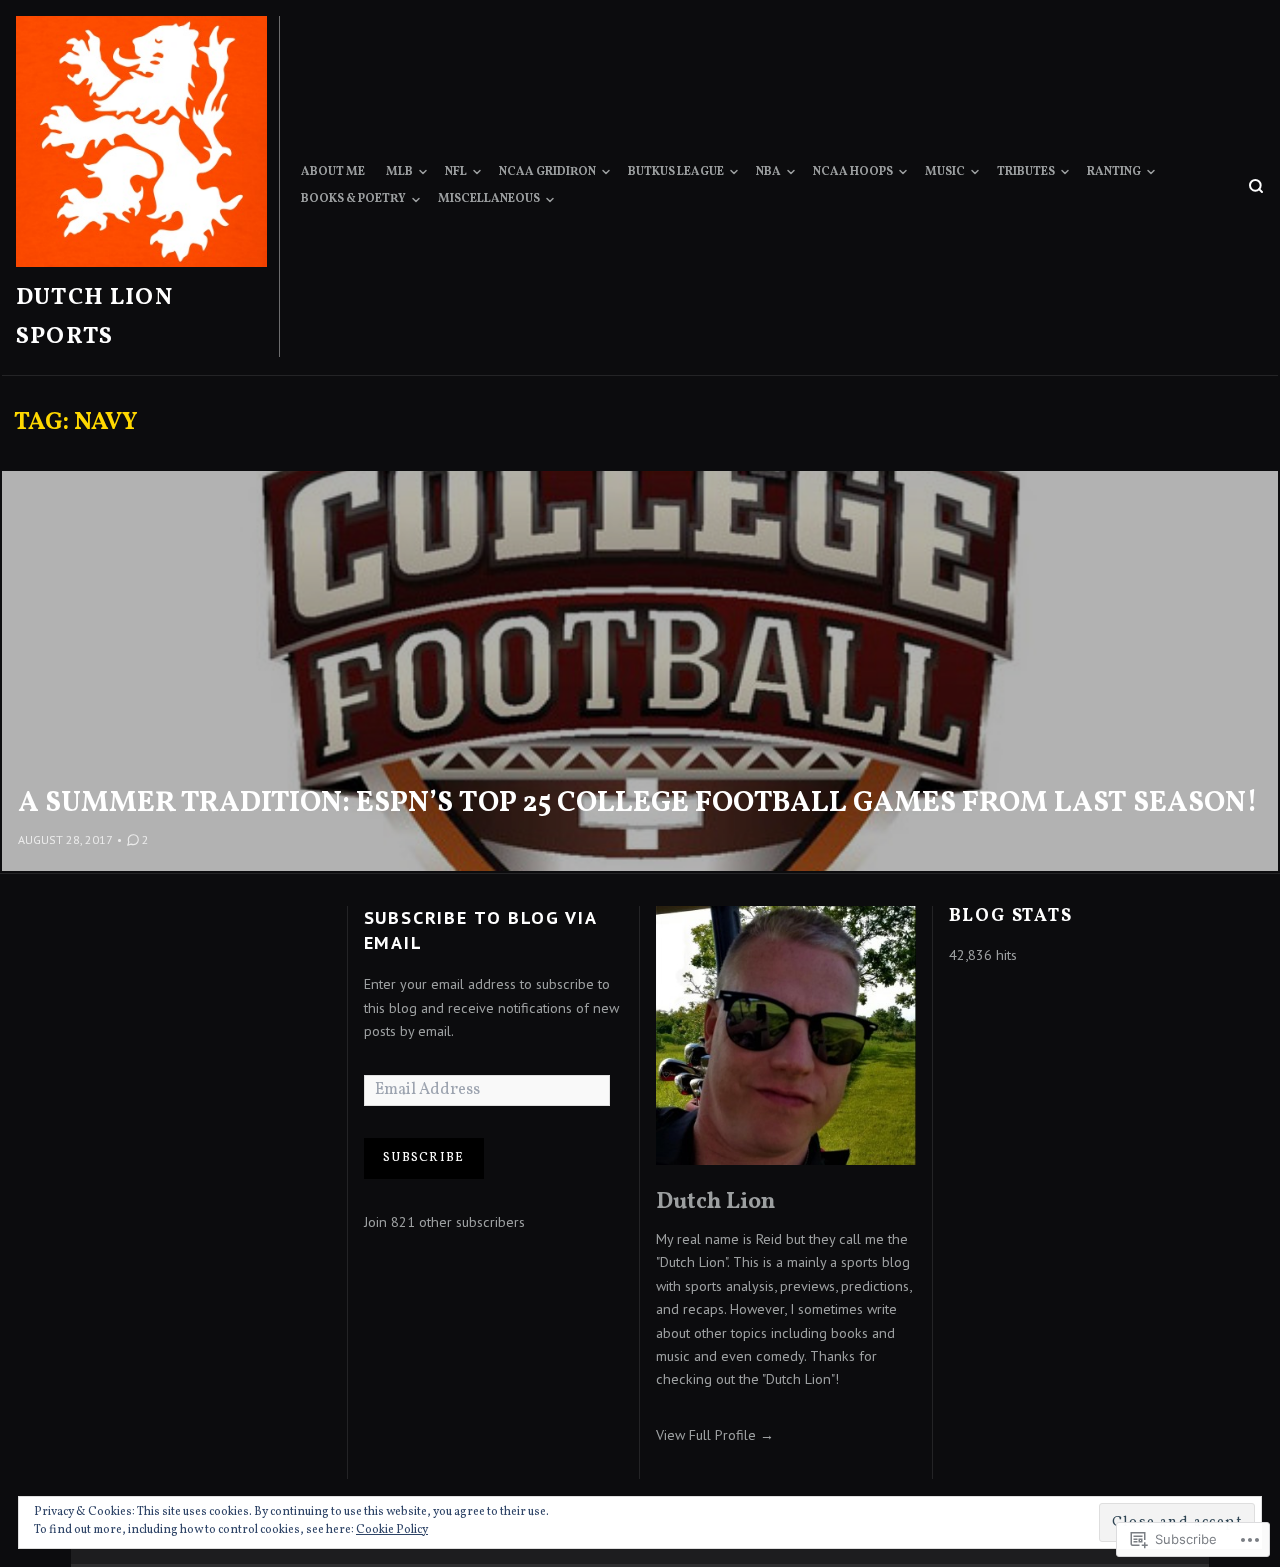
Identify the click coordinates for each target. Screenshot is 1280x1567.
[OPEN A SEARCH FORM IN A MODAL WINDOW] (1256, 186)
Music (945, 172)
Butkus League (676, 172)
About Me (333, 172)
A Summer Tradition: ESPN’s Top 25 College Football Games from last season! (638, 804)
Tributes (1026, 172)
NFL (456, 172)
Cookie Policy (392, 1530)
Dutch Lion (715, 1202)
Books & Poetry (353, 199)
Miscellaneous (489, 199)
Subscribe (423, 1158)
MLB (399, 172)
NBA (768, 172)
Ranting (1114, 172)
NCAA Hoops (853, 172)
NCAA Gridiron (547, 172)
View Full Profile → (715, 1435)
